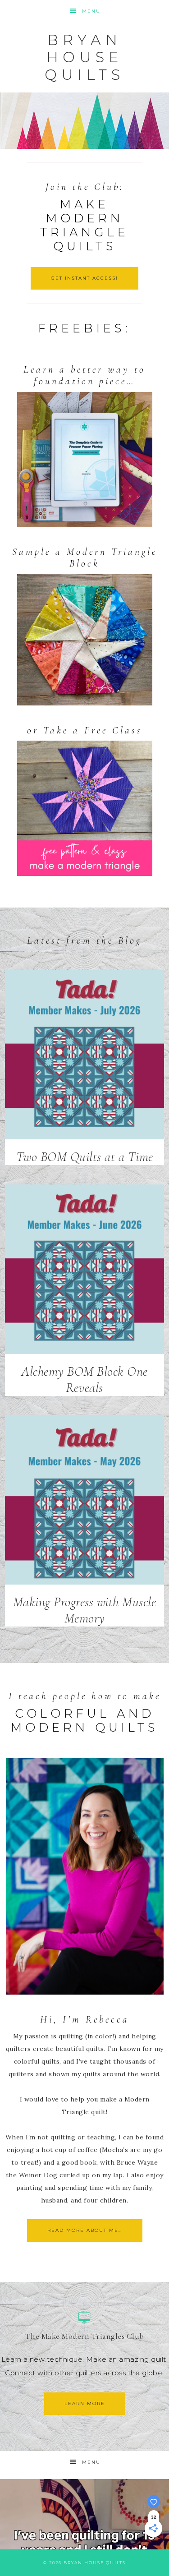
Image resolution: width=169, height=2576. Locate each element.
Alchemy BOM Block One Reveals (84, 1380)
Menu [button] (91, 11)
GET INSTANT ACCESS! (84, 278)
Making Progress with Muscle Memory (85, 1610)
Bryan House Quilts (84, 57)
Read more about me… (85, 2230)
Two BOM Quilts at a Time (85, 1157)
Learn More (85, 2403)
